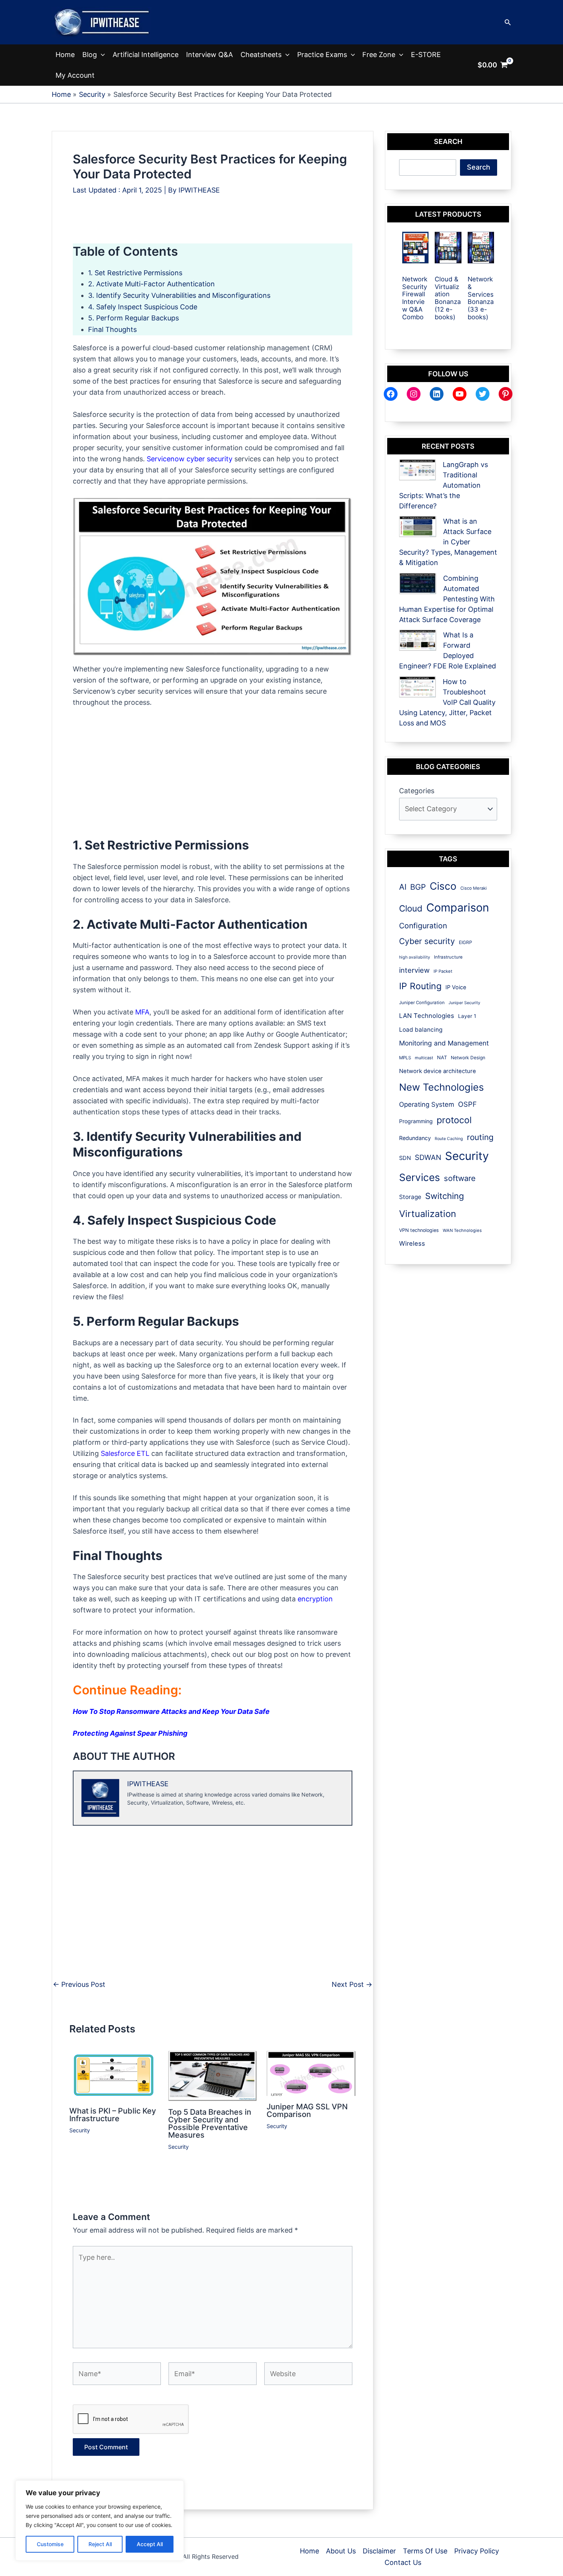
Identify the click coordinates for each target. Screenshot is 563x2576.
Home (65, 55)
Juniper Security (464, 1003)
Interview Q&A (209, 55)
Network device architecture (438, 1071)
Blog (90, 55)
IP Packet (443, 971)
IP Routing (420, 986)
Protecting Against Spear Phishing (130, 1733)
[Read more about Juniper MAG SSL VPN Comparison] (311, 2073)
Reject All (100, 2544)
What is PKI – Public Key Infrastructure (113, 2115)
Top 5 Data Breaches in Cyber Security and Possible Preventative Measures (210, 2124)
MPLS (405, 1058)
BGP (418, 887)
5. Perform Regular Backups (133, 318)
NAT (442, 1058)
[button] (508, 22)
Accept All (150, 2544)
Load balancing (421, 1030)
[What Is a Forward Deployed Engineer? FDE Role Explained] (418, 640)
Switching (444, 1196)
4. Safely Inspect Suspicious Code (143, 307)
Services (420, 1177)
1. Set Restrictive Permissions (136, 273)
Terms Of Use (425, 2551)
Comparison (458, 907)
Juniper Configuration (422, 1003)
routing (480, 1137)
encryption (315, 1599)
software (460, 1178)
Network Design (468, 1058)
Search (479, 167)
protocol (454, 1120)
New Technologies (441, 1087)
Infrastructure (448, 957)
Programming (416, 1121)
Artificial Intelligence (146, 55)
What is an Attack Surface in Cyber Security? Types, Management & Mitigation (448, 542)
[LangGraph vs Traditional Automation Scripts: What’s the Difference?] (417, 470)
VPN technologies (419, 1230)
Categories (417, 791)
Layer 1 (467, 1016)
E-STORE (426, 55)
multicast (424, 1058)
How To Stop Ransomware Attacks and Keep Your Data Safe (171, 1711)
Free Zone (379, 55)
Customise (50, 2544)
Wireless (412, 1243)
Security (80, 2130)
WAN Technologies (462, 1230)
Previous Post (79, 1985)
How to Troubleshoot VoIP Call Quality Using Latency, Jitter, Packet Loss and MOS (447, 702)
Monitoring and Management (444, 1043)
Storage (410, 1197)
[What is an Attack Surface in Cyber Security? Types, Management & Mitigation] (418, 527)
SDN (405, 1158)
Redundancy (415, 1138)
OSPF (467, 1104)
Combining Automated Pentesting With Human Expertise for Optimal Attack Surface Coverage (447, 599)
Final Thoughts (112, 329)
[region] (100, 2520)
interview (414, 970)
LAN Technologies (427, 1016)
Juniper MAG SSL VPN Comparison (307, 2110)
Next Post (352, 1985)
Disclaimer (379, 2551)
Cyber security (427, 941)
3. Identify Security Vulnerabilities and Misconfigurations (179, 295)
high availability (415, 957)
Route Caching (449, 1139)
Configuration (423, 926)
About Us (341, 2551)
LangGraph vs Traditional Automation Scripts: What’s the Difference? (444, 485)
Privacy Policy (477, 2551)
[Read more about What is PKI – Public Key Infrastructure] (114, 2075)
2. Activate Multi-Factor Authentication (152, 284)
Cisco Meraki (474, 888)
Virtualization (428, 1214)
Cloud (411, 908)
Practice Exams (322, 55)
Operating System (427, 1104)
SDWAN (428, 1157)
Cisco (443, 886)
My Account (75, 75)
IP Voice (456, 987)
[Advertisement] (213, 226)
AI (403, 887)
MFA (142, 1012)
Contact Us (403, 2562)
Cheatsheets (261, 55)
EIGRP (466, 942)
